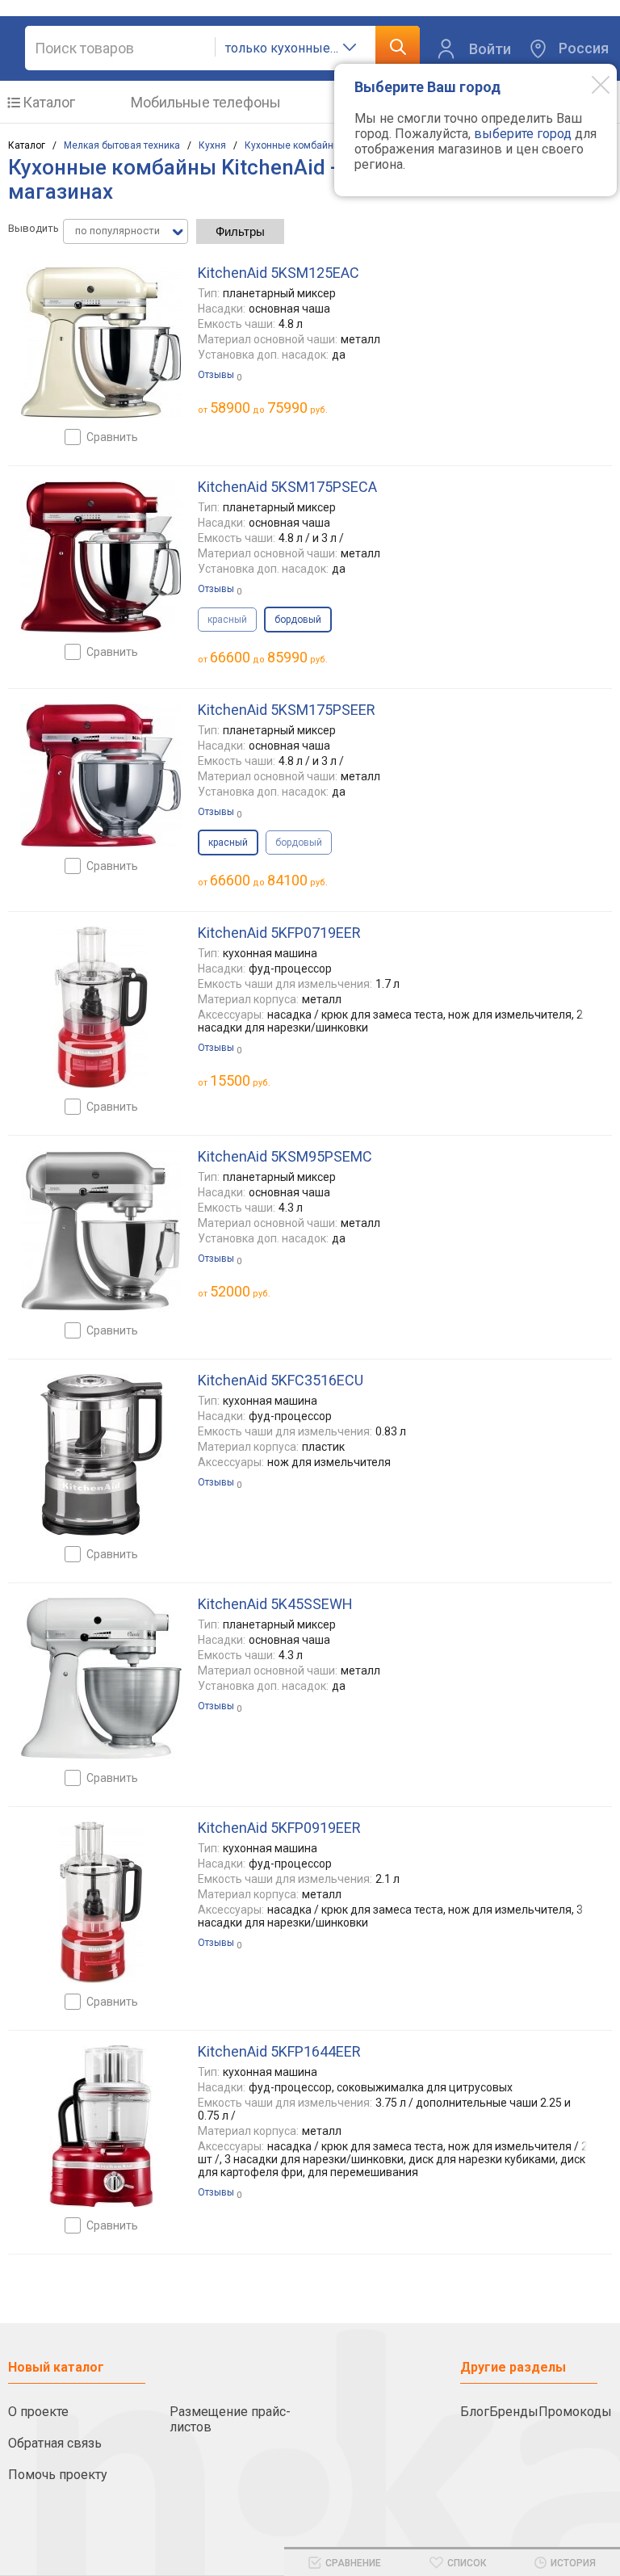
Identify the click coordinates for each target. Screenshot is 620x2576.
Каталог (49, 102)
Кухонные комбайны (293, 145)
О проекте (38, 2412)
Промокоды (575, 2412)
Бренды (514, 2412)
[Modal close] (589, 84)
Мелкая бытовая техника (122, 145)
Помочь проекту (58, 2475)
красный (227, 620)
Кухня (212, 145)
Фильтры (240, 231)
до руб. (269, 408)
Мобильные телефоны (206, 102)
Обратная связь (55, 2443)
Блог (475, 2412)
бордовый (299, 843)
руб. (240, 1080)
